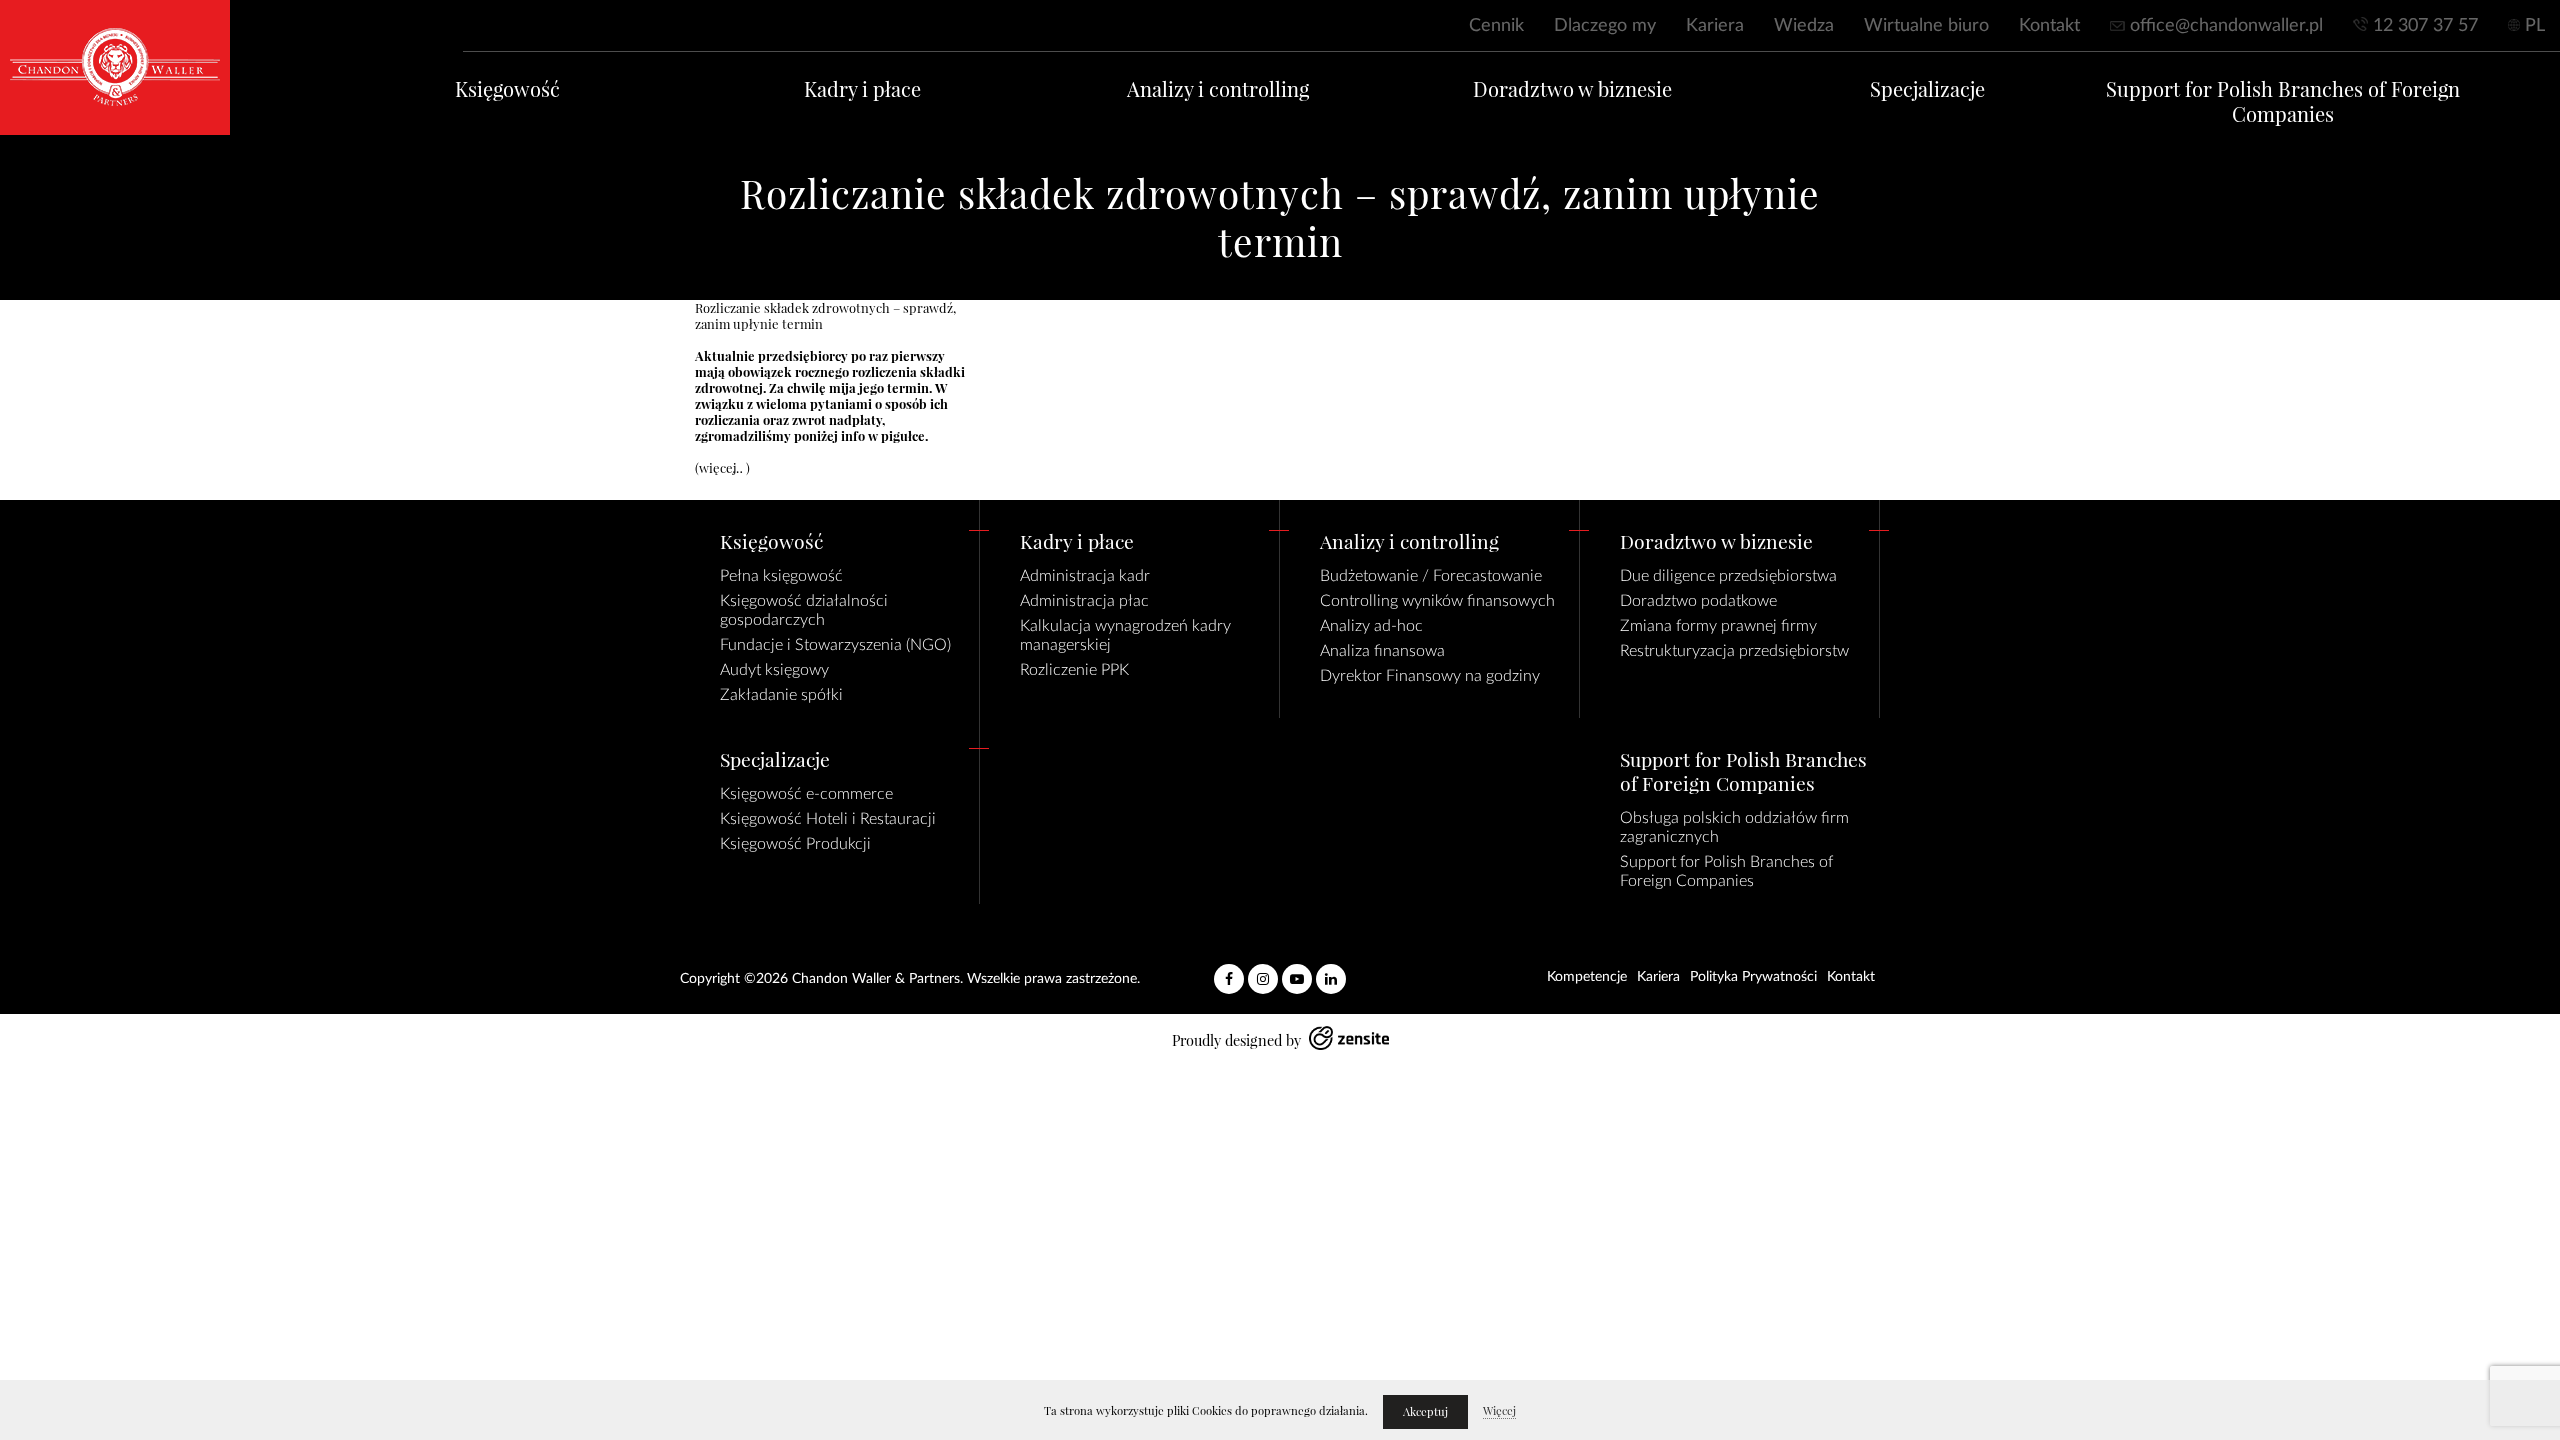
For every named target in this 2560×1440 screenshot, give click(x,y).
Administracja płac (1084, 601)
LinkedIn (1331, 971)
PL (2535, 26)
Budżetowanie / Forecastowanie (1431, 576)
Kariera (1715, 26)
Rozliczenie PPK (1074, 670)
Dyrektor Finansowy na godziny (1430, 676)
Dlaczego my (1605, 26)
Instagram (1263, 971)
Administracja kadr (1085, 576)
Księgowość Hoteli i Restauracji (828, 819)
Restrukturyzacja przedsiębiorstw (1734, 651)
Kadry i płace (862, 89)
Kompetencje (1587, 977)
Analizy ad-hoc (1371, 626)
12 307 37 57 (2425, 26)
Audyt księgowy (774, 670)
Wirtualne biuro (1926, 26)
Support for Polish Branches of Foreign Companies (2283, 102)
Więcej (1499, 1411)
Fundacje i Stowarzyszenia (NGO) (835, 645)
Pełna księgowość (781, 576)
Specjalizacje (1927, 89)
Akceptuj (1425, 1412)
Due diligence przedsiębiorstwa (1728, 576)
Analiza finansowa (1382, 651)
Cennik (1496, 26)
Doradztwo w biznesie (1572, 89)
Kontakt (2049, 26)
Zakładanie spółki (781, 695)
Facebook (1229, 971)
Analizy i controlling (1218, 89)
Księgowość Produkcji (795, 844)
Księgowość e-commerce (806, 794)
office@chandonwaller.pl (2226, 26)
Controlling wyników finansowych (1437, 601)
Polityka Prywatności (1753, 977)
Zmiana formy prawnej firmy (1718, 626)
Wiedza (1804, 26)
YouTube (1297, 971)
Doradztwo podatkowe (1698, 601)
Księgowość (507, 89)
